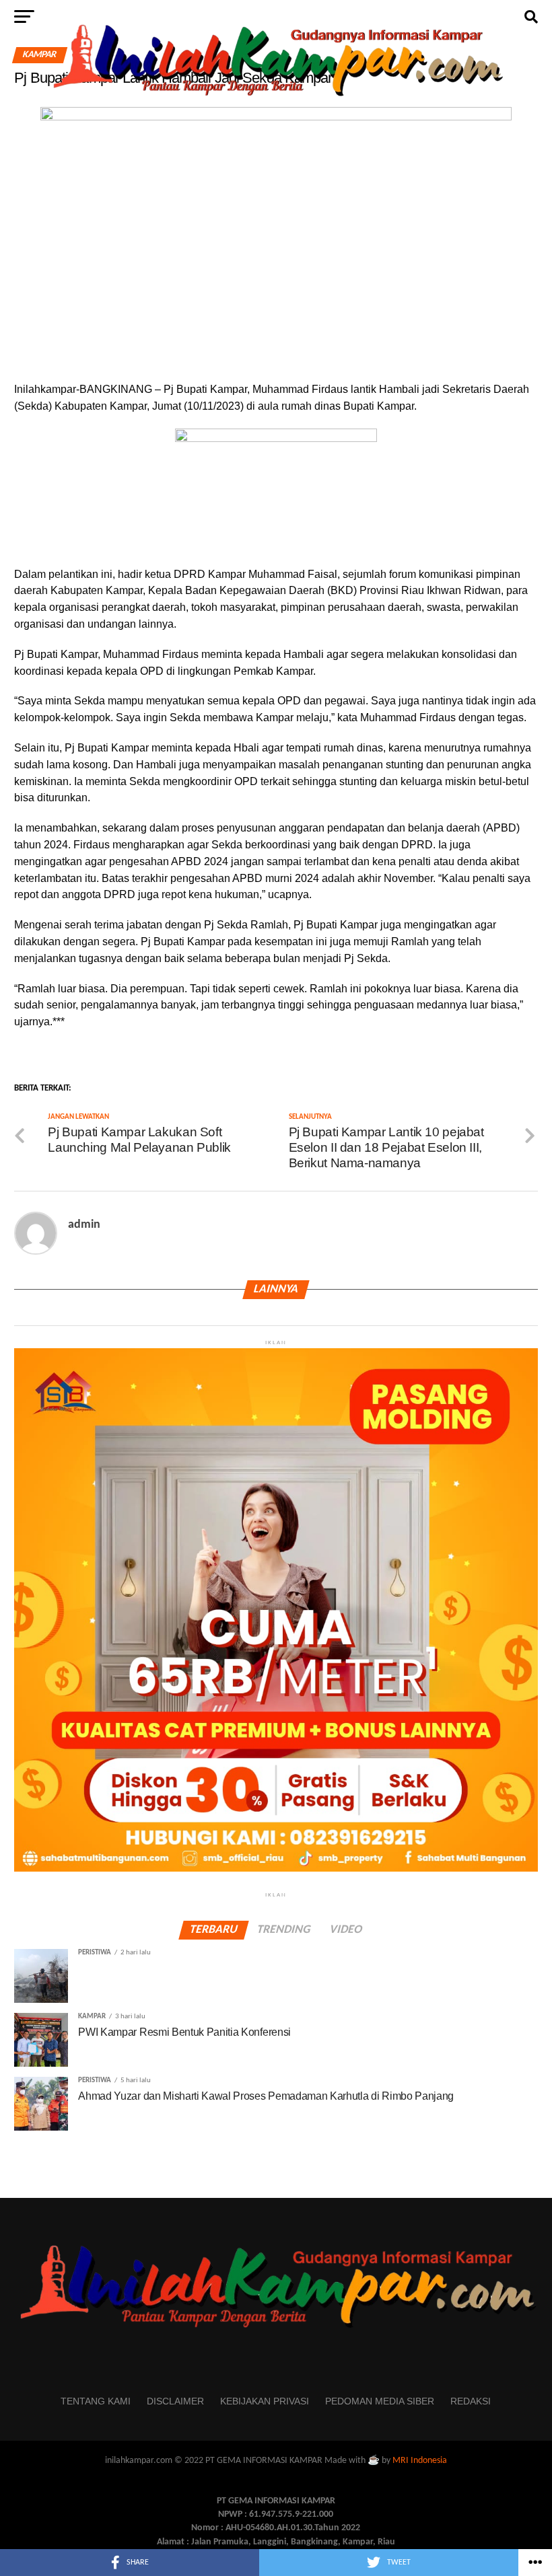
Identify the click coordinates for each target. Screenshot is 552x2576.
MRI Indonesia (420, 2461)
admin (84, 1225)
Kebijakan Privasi (265, 2401)
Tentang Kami (96, 2401)
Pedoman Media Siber (380, 2401)
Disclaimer (175, 2401)
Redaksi (471, 2401)
